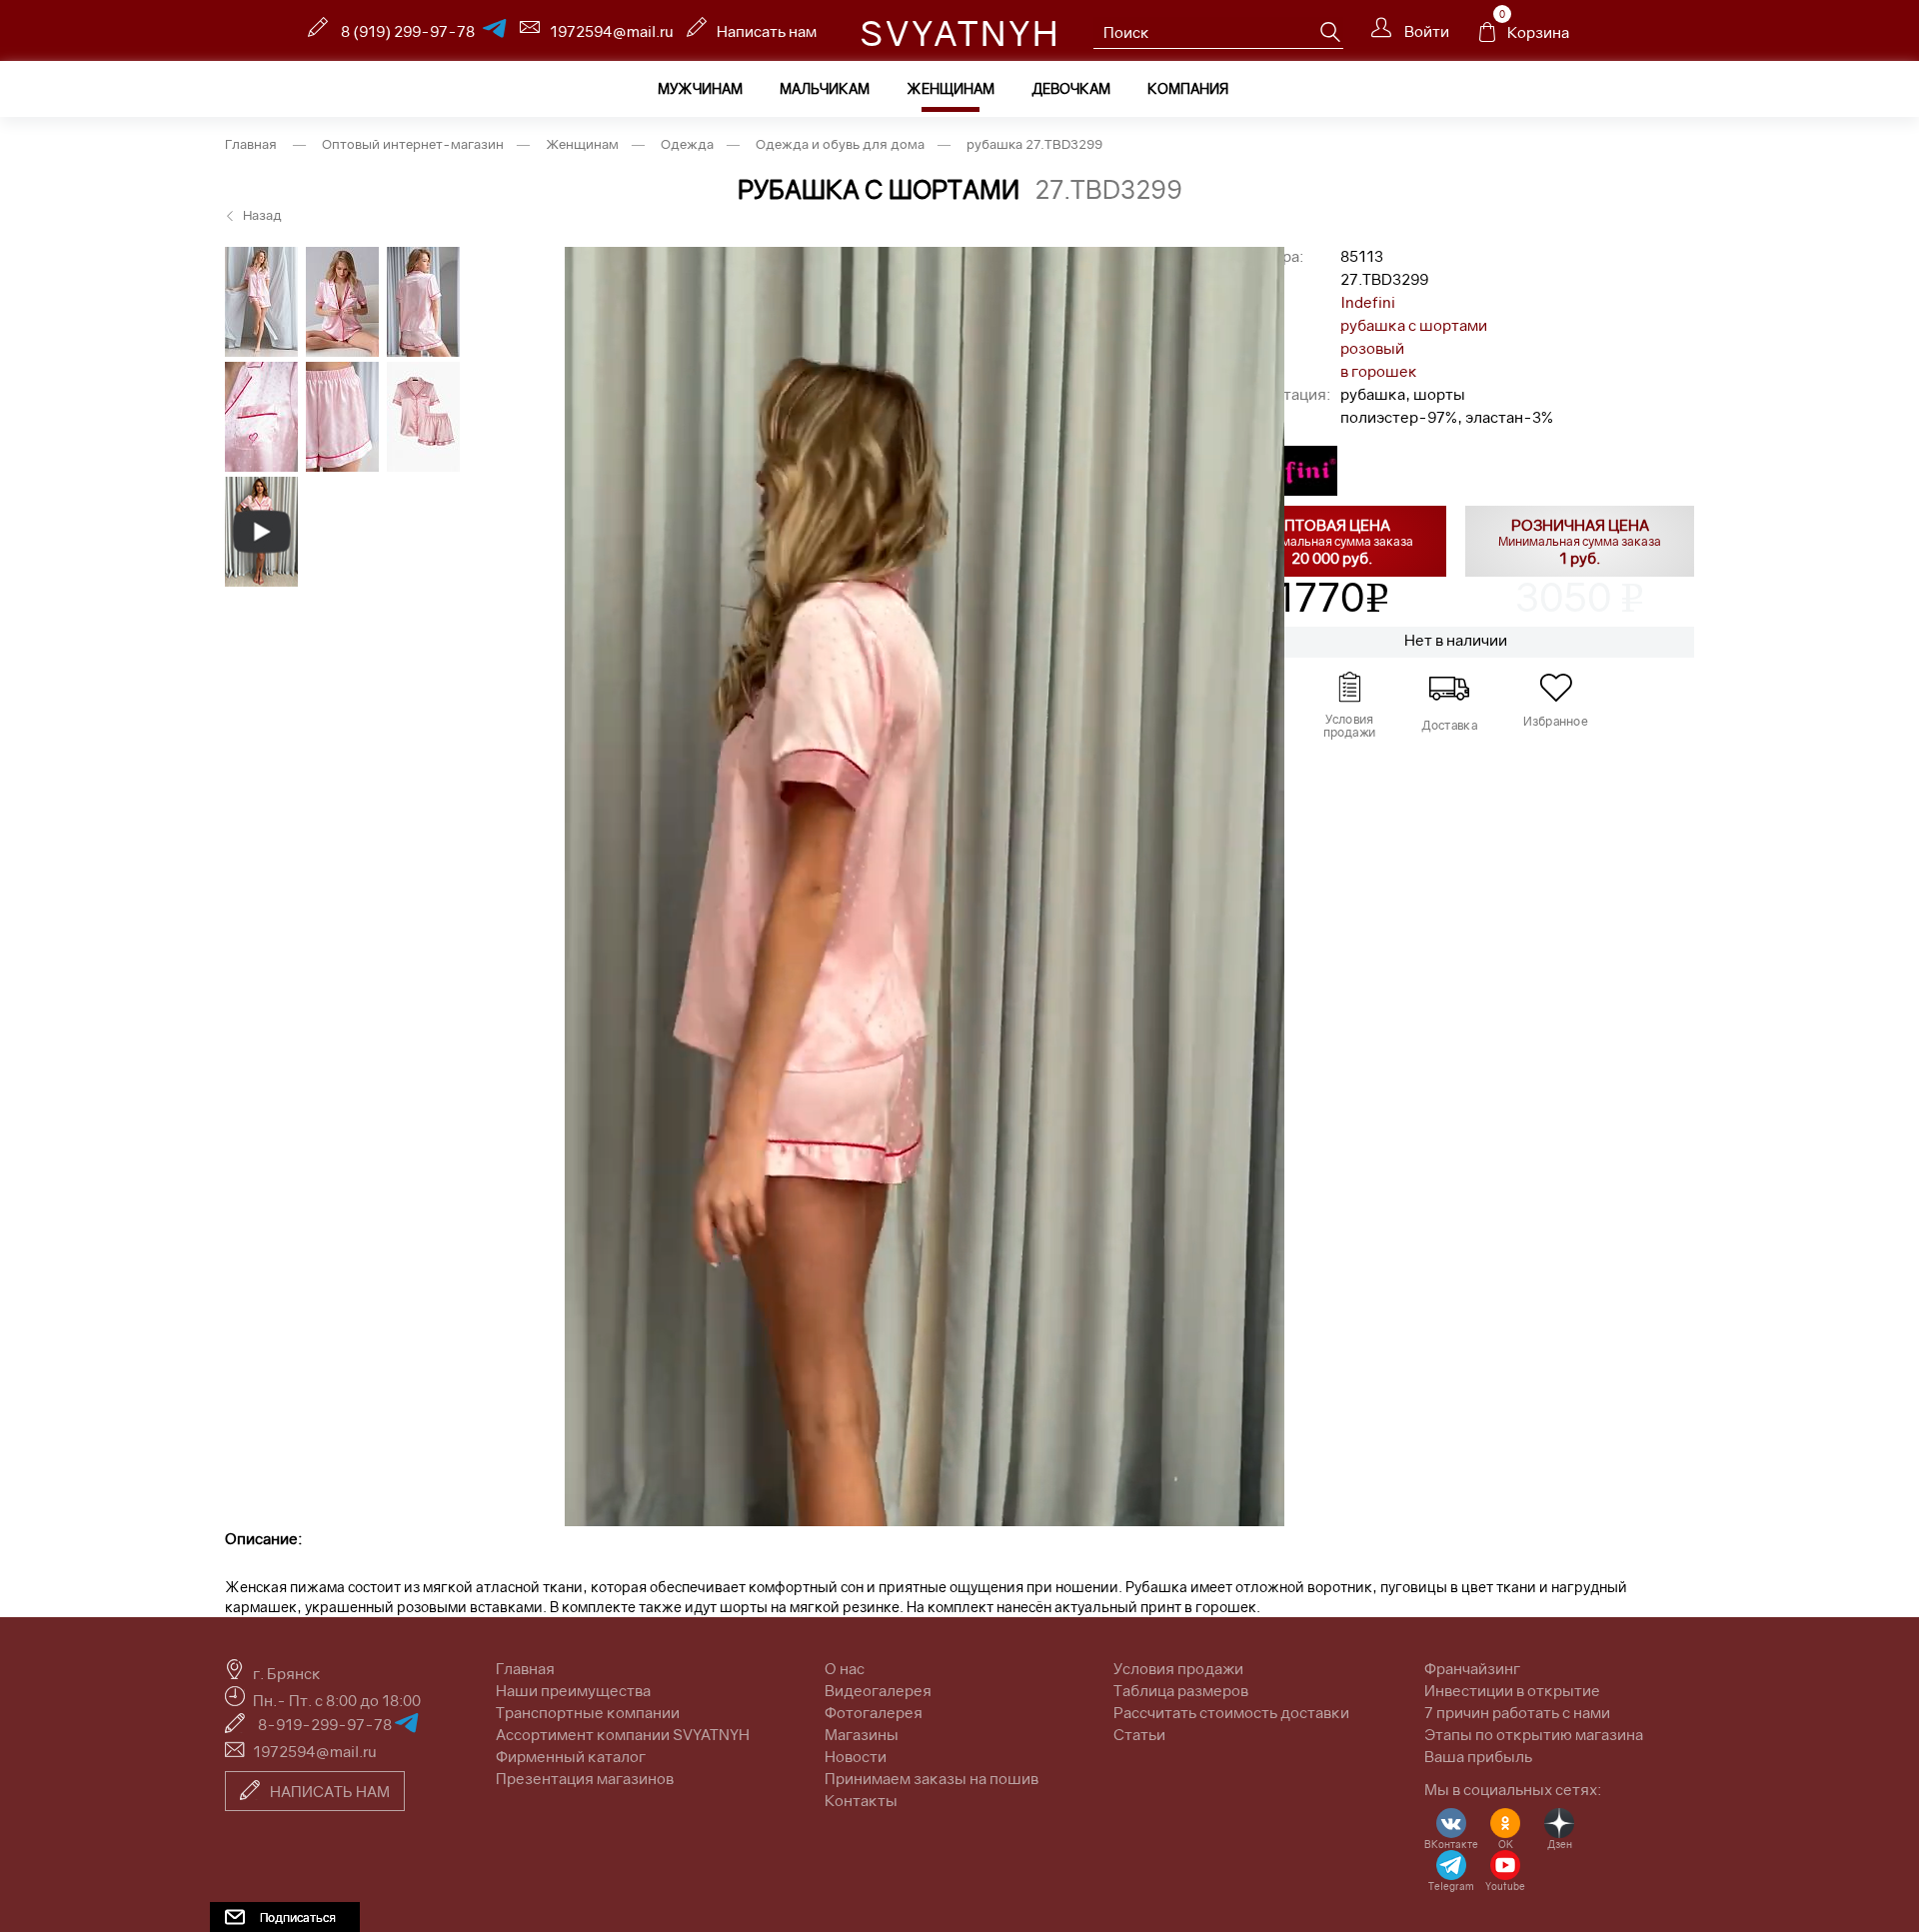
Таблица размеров (1181, 1690)
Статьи (1139, 1734)
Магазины (862, 1734)
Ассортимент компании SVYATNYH (623, 1734)
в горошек (1379, 371)
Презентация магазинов (585, 1778)
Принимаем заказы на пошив (932, 1778)
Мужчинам (700, 88)
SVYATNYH (960, 33)
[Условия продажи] (1349, 688)
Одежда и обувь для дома (840, 144)
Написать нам (767, 31)
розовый (1372, 348)
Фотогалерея (874, 1712)
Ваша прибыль (1478, 1756)
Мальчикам (825, 88)
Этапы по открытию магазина (1534, 1734)
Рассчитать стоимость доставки (1231, 1712)
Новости (856, 1756)
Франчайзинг (1472, 1668)
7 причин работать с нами (1517, 1712)
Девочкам (1071, 88)
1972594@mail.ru (612, 31)
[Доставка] (1449, 688)
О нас (845, 1668)
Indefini (1368, 302)
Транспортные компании (588, 1712)
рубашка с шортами (1414, 325)
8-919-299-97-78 (326, 1724)
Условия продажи (1178, 1668)
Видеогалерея (878, 1690)
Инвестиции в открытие (1512, 1690)
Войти (1425, 31)
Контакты (861, 1800)
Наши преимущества (573, 1690)
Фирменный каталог (571, 1756)
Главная (251, 144)
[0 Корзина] (1487, 37)
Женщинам (951, 88)
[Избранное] (1556, 688)
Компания (1188, 88)
